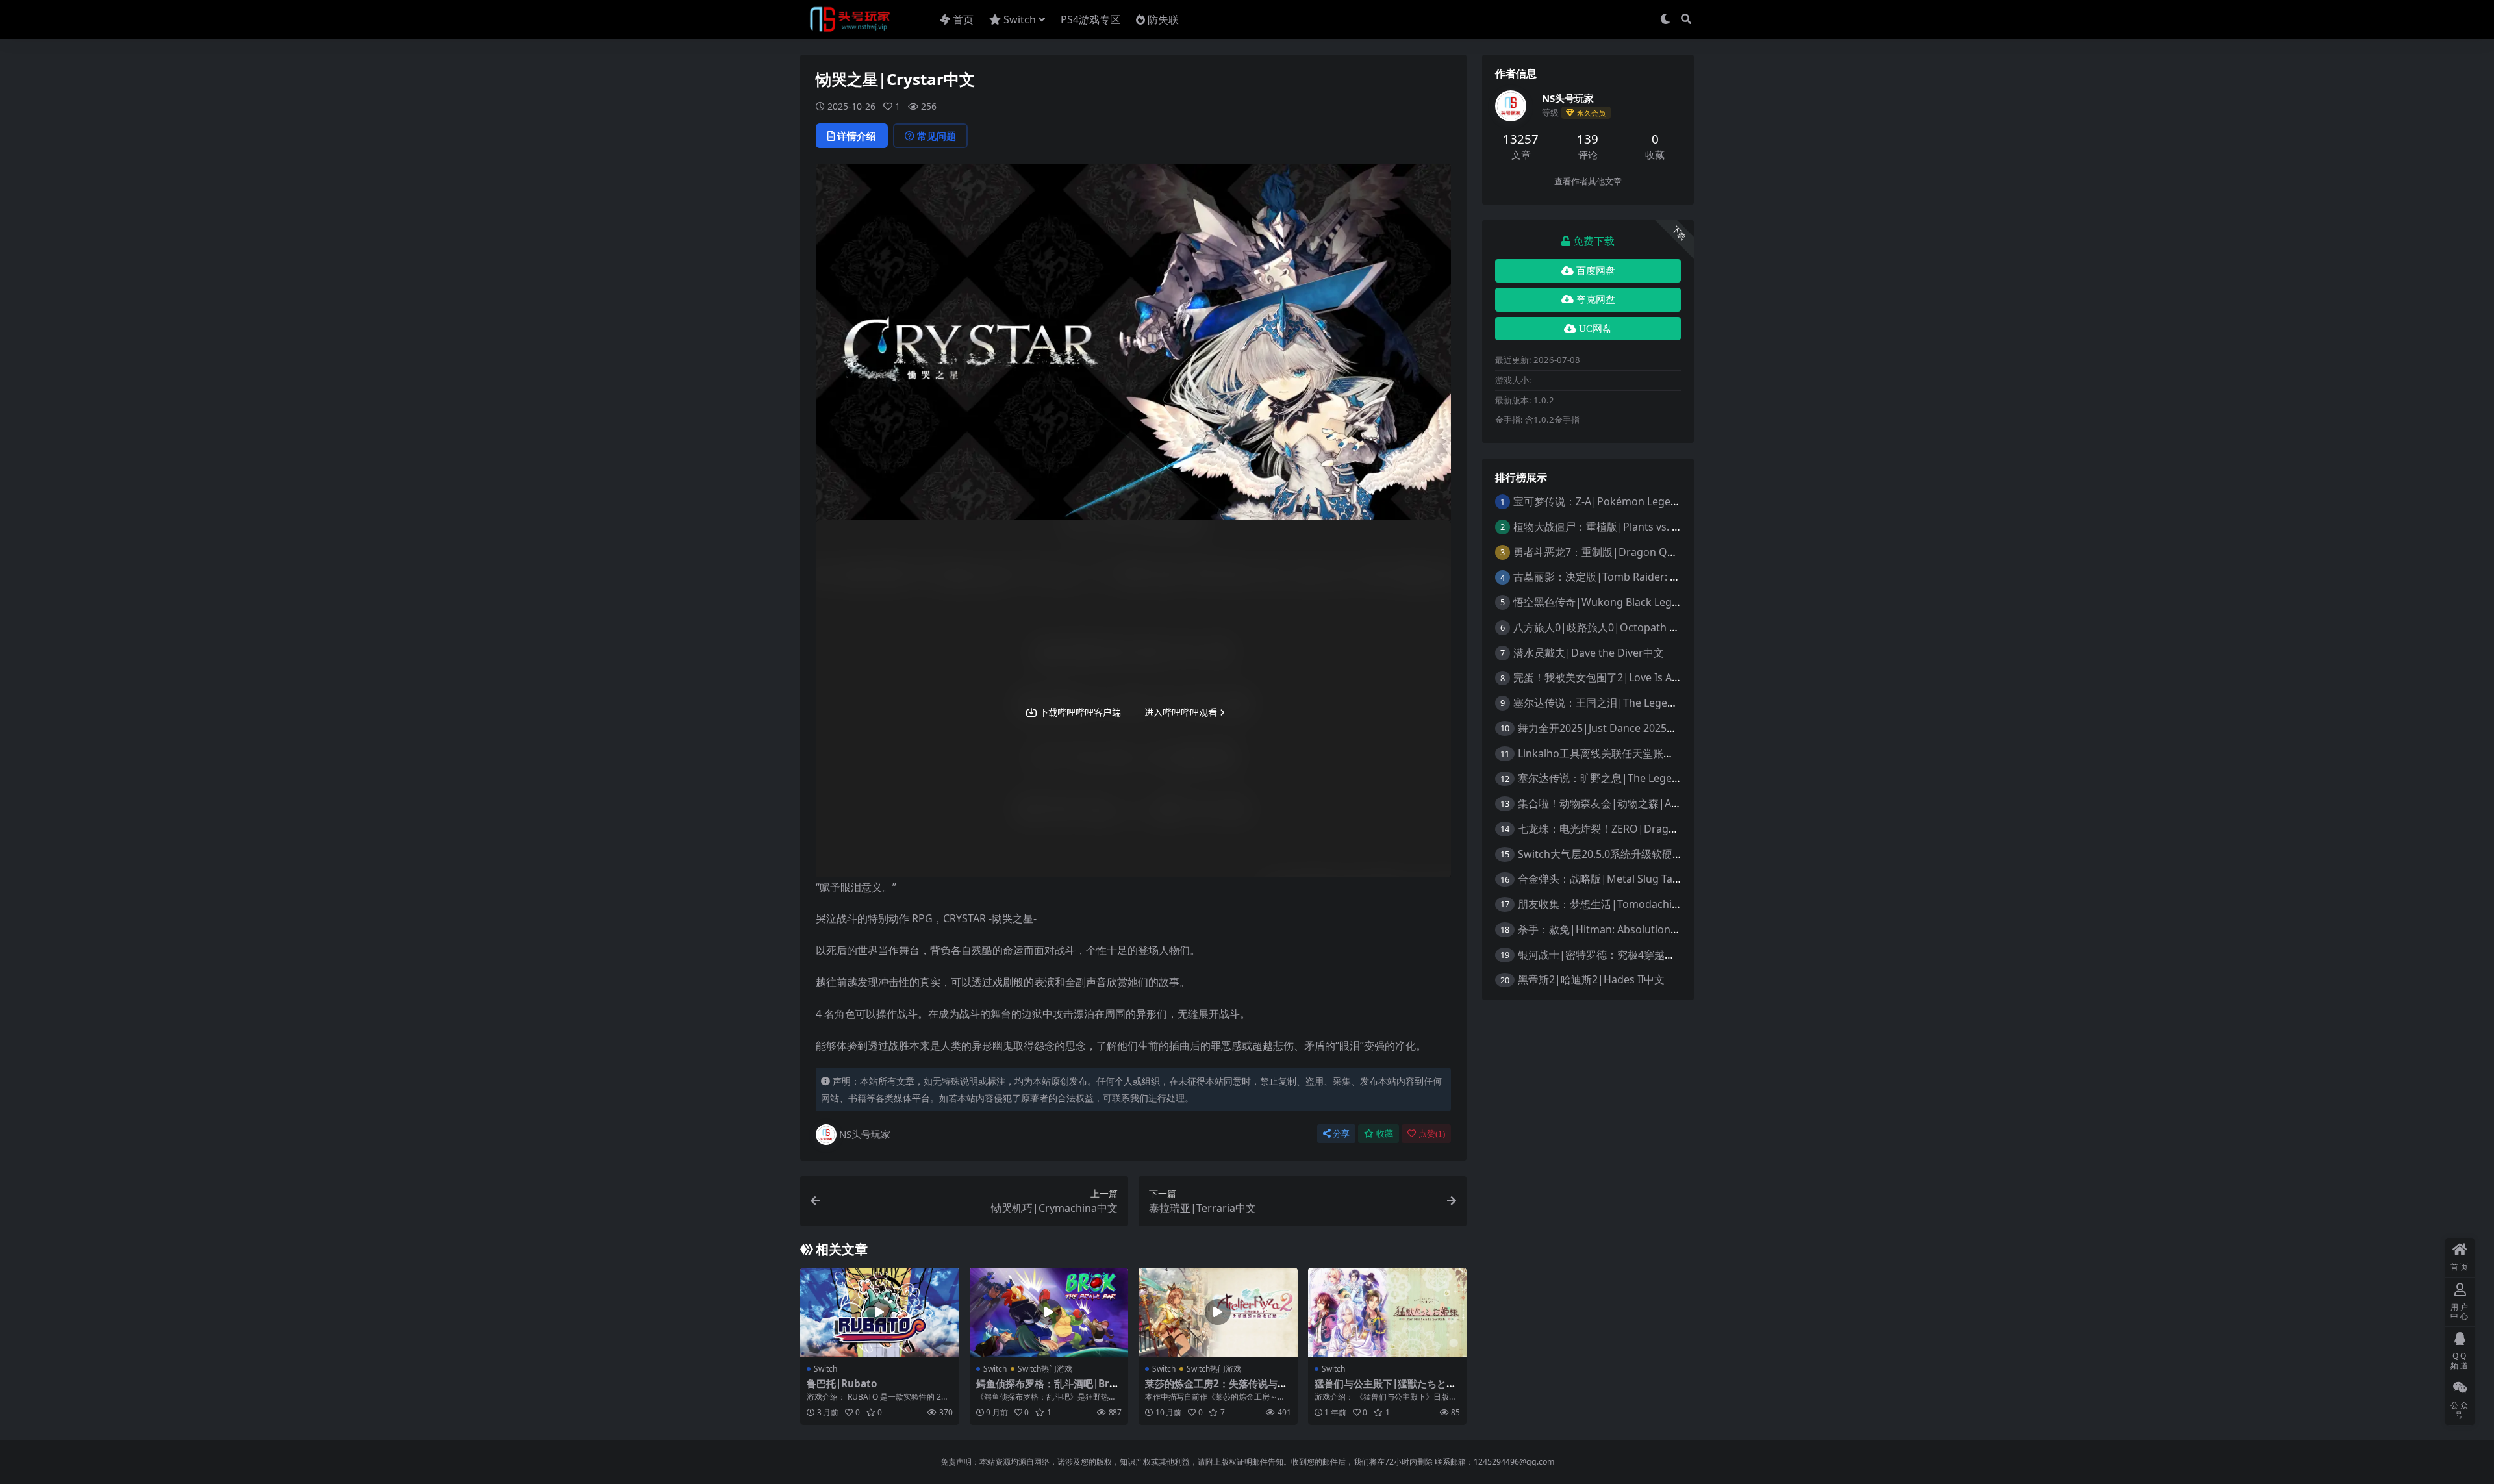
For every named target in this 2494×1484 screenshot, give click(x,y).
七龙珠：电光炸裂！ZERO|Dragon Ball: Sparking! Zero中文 (1659, 829)
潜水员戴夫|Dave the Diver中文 (1589, 653)
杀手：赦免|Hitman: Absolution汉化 (1605, 929)
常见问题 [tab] (937, 136)
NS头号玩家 (865, 1134)
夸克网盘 (1596, 299)
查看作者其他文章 (1588, 182)
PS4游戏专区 (1090, 19)
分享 (1341, 1134)
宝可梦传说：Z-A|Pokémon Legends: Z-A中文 (1622, 501)
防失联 (1163, 19)
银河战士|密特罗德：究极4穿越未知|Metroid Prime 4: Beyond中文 (1676, 955)
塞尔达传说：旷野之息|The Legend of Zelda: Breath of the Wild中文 (1680, 778)
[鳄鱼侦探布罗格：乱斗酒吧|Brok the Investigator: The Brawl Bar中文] (1049, 1313)
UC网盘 (1595, 329)
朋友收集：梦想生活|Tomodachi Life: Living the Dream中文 (1660, 904)
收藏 (1385, 1134)
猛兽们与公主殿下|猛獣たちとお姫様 (1385, 1389)
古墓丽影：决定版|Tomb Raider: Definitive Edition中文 (1644, 577)
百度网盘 (1596, 271)
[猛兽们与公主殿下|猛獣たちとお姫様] (1388, 1313)
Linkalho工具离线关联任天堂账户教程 (1606, 753)
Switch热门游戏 (1045, 1369)
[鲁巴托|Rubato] (880, 1313)
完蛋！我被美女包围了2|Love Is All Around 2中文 (1630, 677)
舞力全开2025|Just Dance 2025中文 (1603, 728)
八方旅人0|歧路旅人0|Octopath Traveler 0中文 (1626, 627)
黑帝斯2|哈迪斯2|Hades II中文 (1591, 979)
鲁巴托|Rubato (842, 1383)
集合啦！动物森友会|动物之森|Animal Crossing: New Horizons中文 (1679, 803)
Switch (1020, 19)
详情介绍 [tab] (857, 136)
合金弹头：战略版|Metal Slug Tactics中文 (1617, 879)
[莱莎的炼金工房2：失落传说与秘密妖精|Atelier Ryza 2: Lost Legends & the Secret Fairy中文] (1218, 1313)
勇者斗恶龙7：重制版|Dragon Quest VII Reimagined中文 (1650, 552)
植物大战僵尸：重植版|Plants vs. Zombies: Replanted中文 (1652, 527)
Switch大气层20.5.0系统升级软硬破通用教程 (1621, 854)
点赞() (1432, 1134)
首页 (963, 19)
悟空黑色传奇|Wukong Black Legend (1602, 602)
